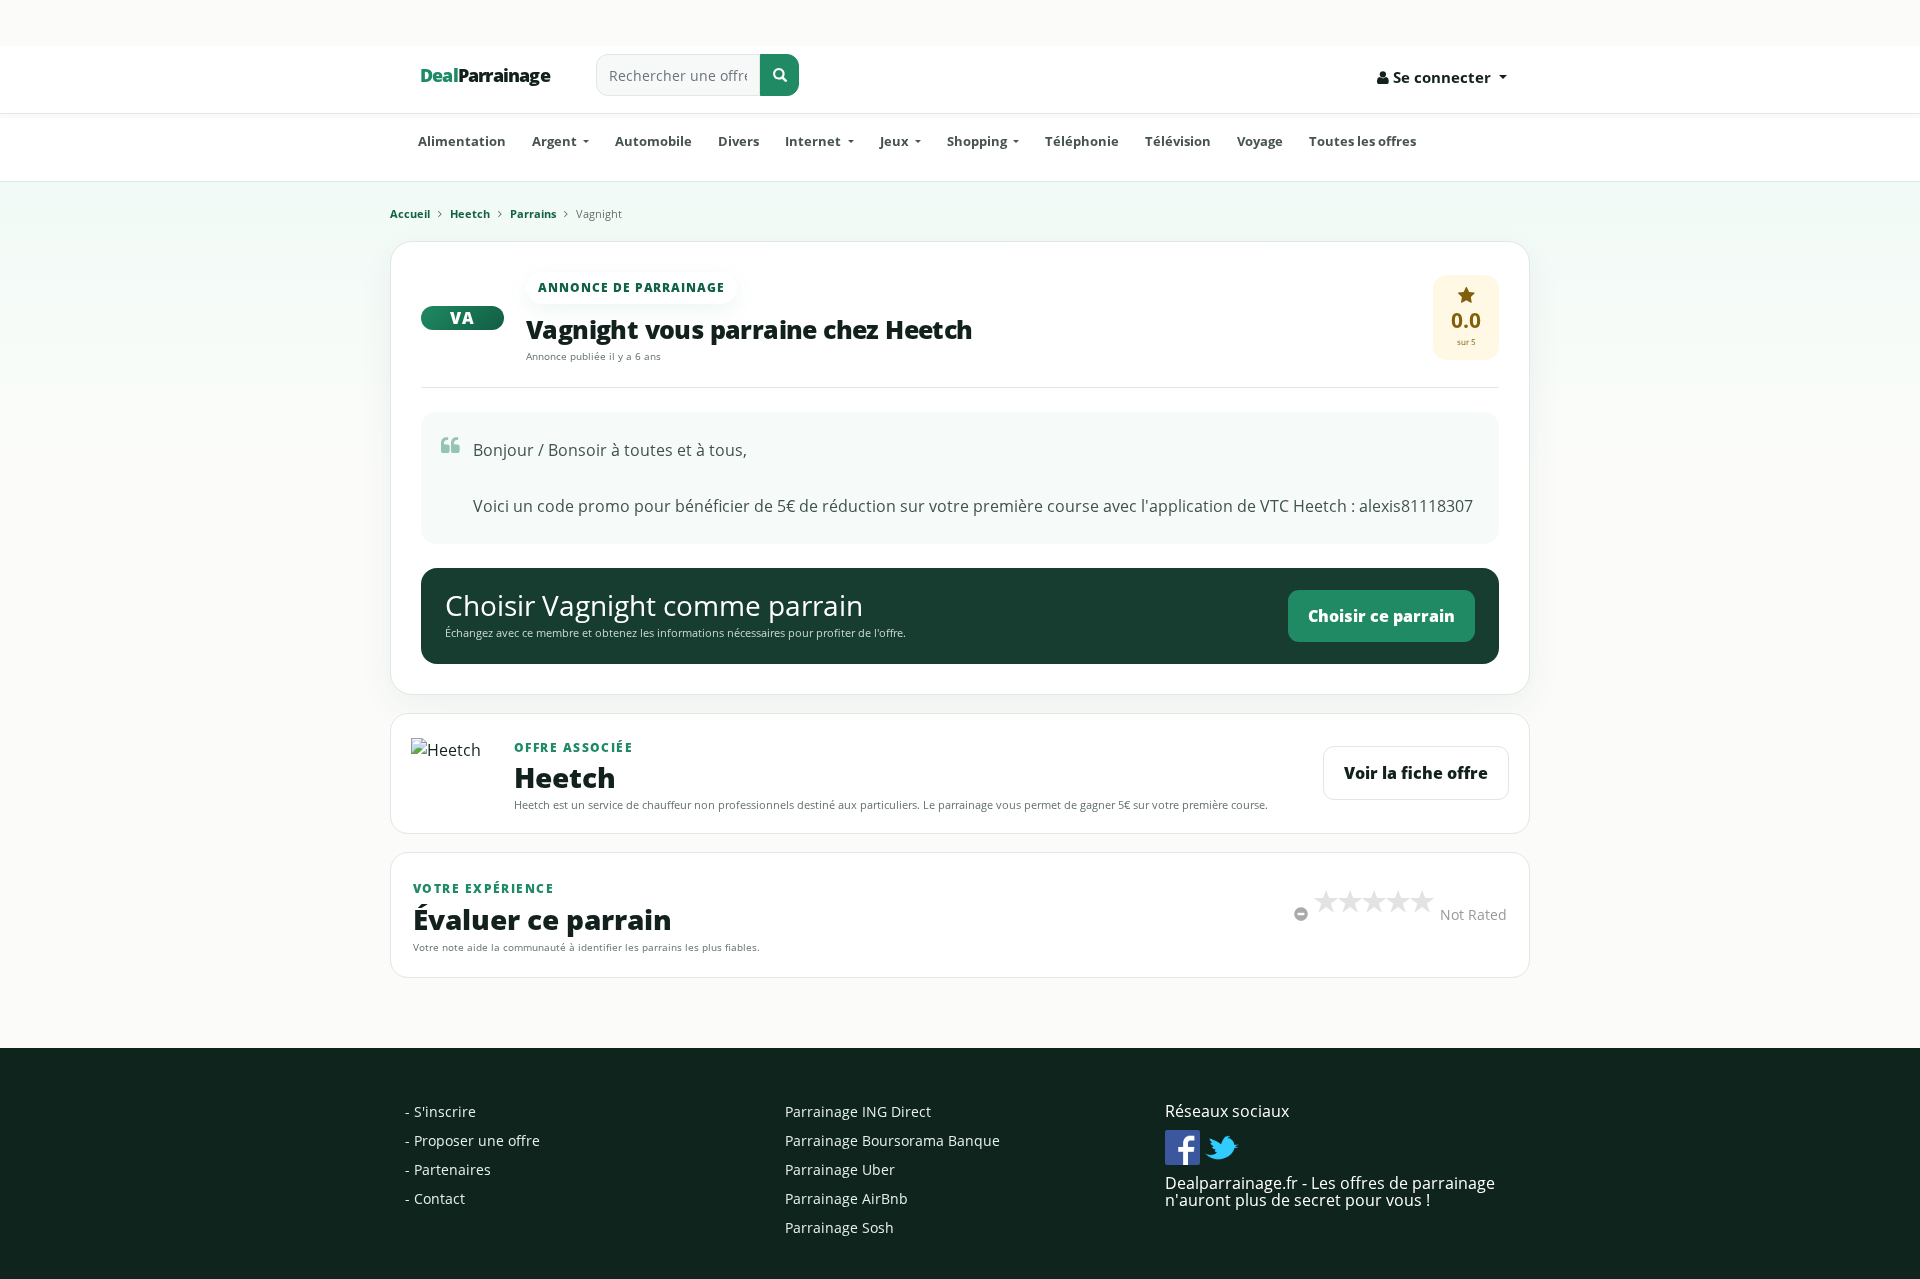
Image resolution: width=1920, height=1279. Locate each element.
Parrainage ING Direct (858, 1111)
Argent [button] (556, 141)
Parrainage (485, 75)
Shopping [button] (978, 141)
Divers (738, 141)
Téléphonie (1082, 141)
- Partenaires (448, 1169)
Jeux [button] (896, 141)
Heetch (470, 213)
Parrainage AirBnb (846, 1198)
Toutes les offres (1362, 141)
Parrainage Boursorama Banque (892, 1140)
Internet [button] (814, 141)
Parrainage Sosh (839, 1227)
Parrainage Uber (840, 1169)
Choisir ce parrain (1381, 616)
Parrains (533, 213)
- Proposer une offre (472, 1140)
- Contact (435, 1198)
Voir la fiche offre (1416, 773)
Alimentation (462, 141)
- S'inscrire (440, 1111)
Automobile (653, 141)
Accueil (410, 213)
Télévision (1178, 141)
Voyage (1260, 141)
